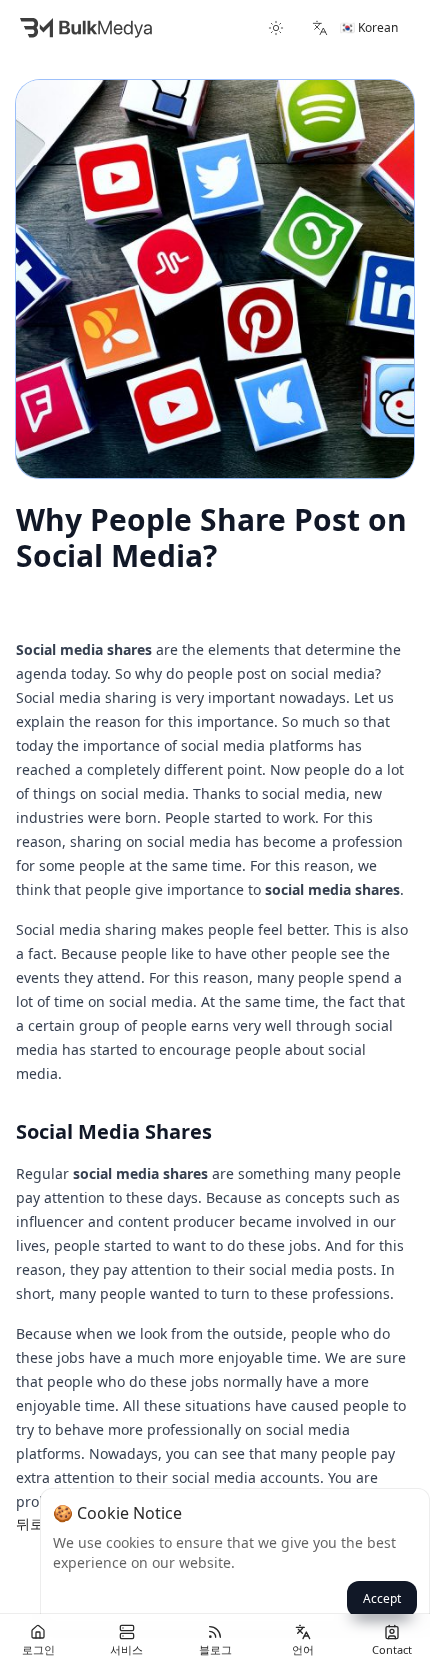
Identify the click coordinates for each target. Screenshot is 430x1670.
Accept (382, 1598)
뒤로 (30, 1523)
